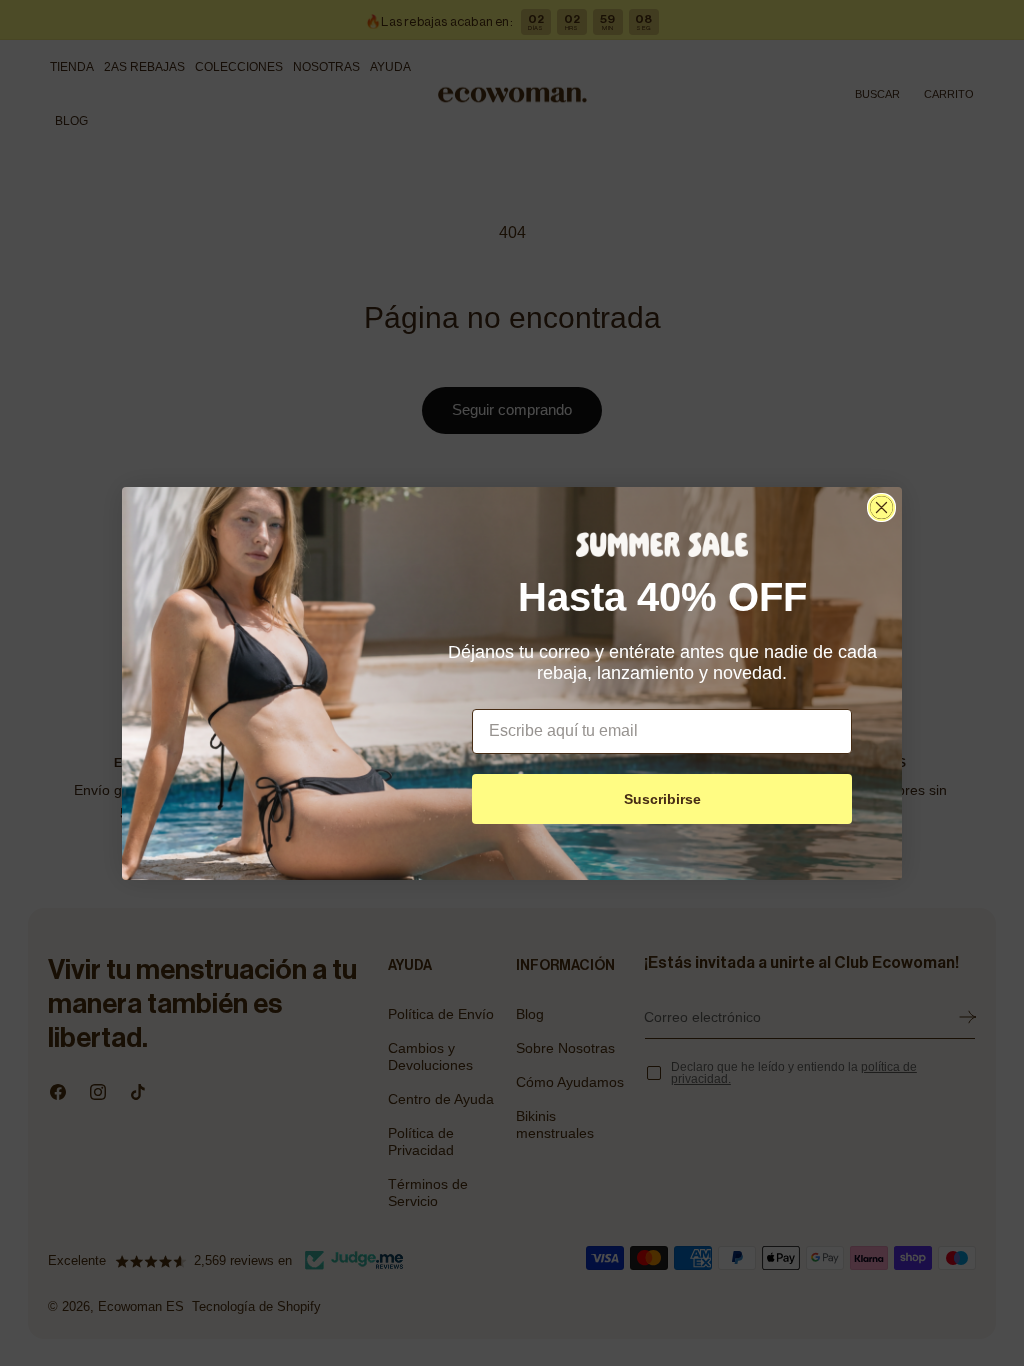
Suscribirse (662, 799)
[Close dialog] (881, 507)
